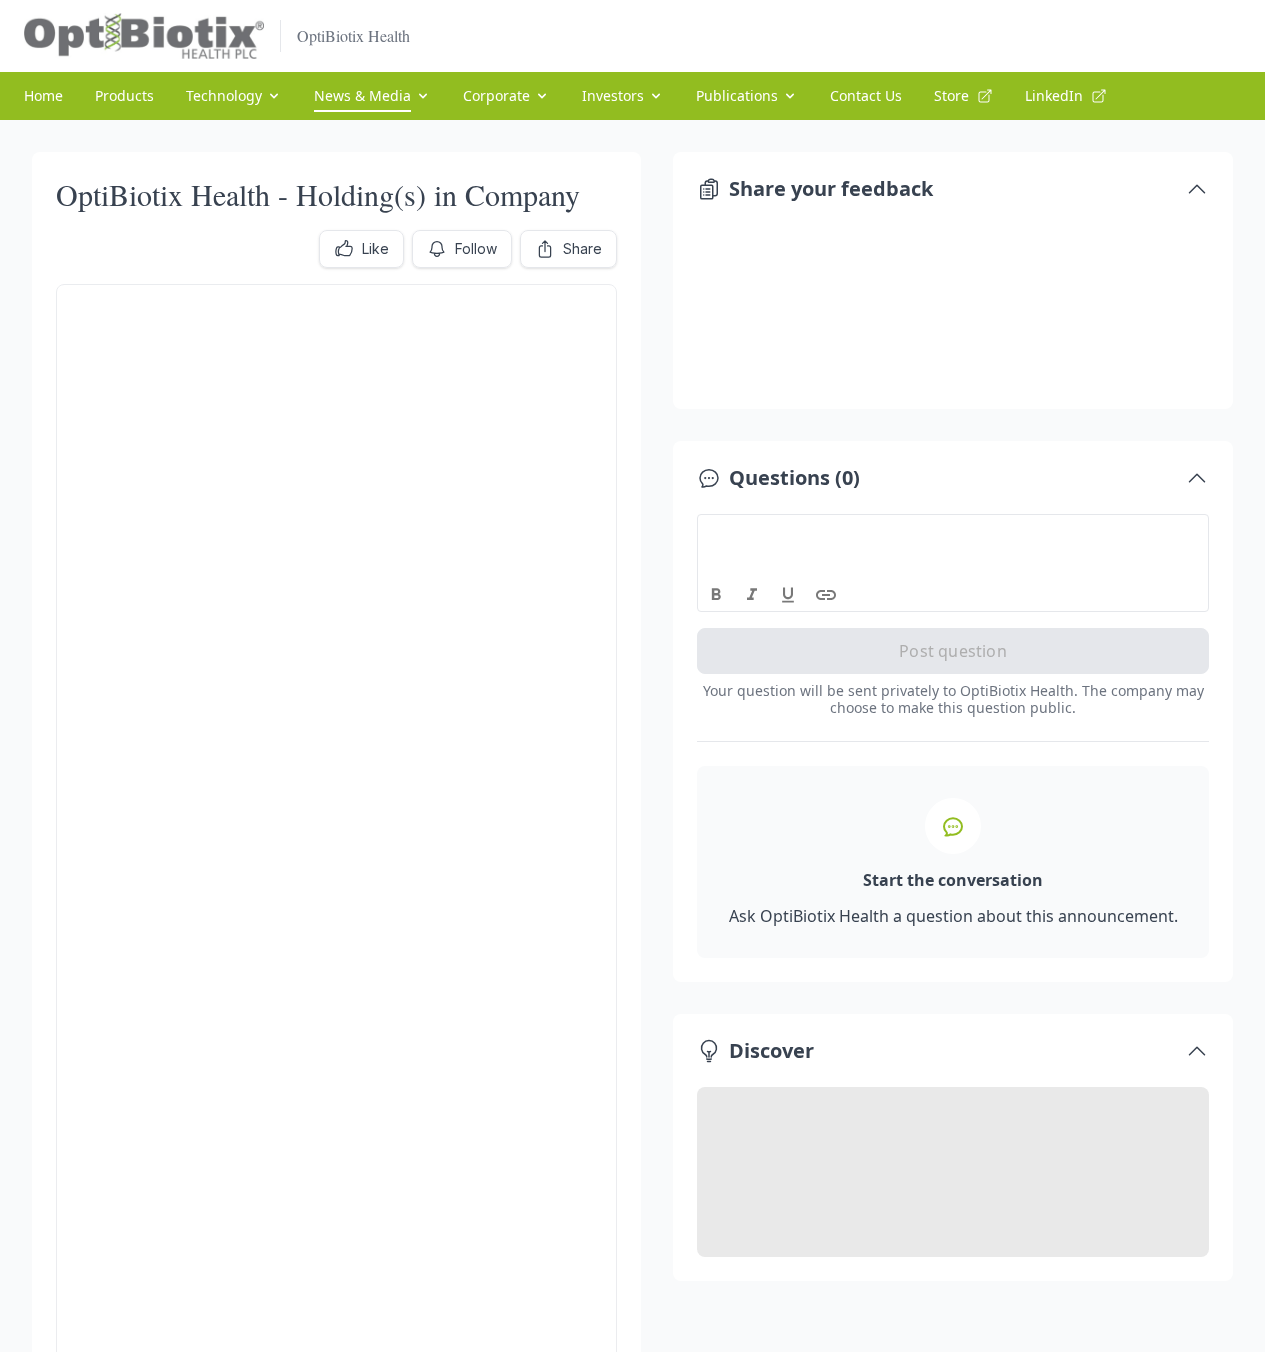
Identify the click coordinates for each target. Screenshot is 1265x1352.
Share (582, 248)
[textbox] (953, 533)
